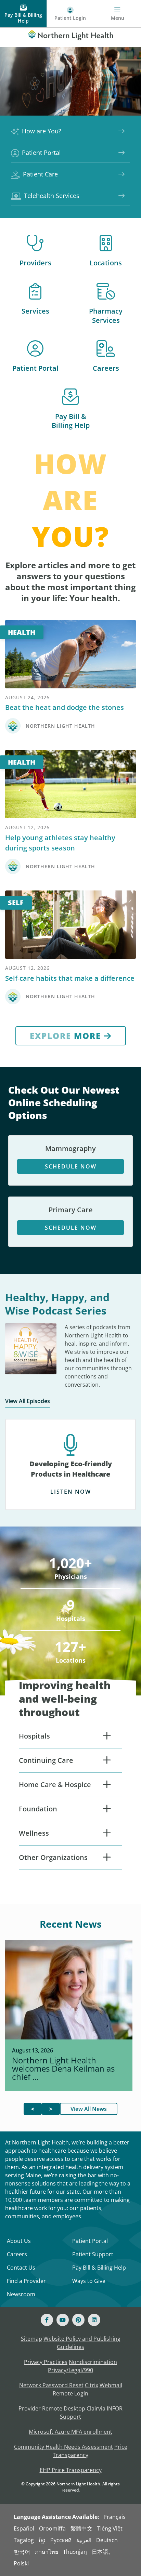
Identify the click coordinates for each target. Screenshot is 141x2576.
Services (35, 311)
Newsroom (21, 2294)
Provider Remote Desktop (52, 2408)
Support (70, 2417)
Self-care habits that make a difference (70, 978)
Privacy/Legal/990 (70, 2370)
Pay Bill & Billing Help (71, 421)
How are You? (42, 131)
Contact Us (21, 2268)
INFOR (115, 2408)
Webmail (111, 2385)
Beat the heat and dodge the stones (65, 707)
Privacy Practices (46, 2362)
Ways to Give (89, 2281)
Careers (106, 368)
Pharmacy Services (106, 316)
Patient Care (40, 174)
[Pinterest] (78, 2320)
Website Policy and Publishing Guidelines (82, 2343)
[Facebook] (47, 2320)
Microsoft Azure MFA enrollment (70, 2432)
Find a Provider (26, 2281)
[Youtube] (63, 2320)
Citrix (92, 2385)
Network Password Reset (51, 2385)
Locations (106, 263)
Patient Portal (41, 153)
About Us (19, 2241)
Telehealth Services (52, 196)
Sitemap (31, 2339)
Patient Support (93, 2254)
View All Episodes (28, 1401)
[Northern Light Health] (70, 34)
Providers (35, 263)
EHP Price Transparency (71, 2470)
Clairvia (96, 2408)
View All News (89, 2109)
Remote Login (70, 2393)
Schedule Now (71, 1166)
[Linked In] (94, 2320)
